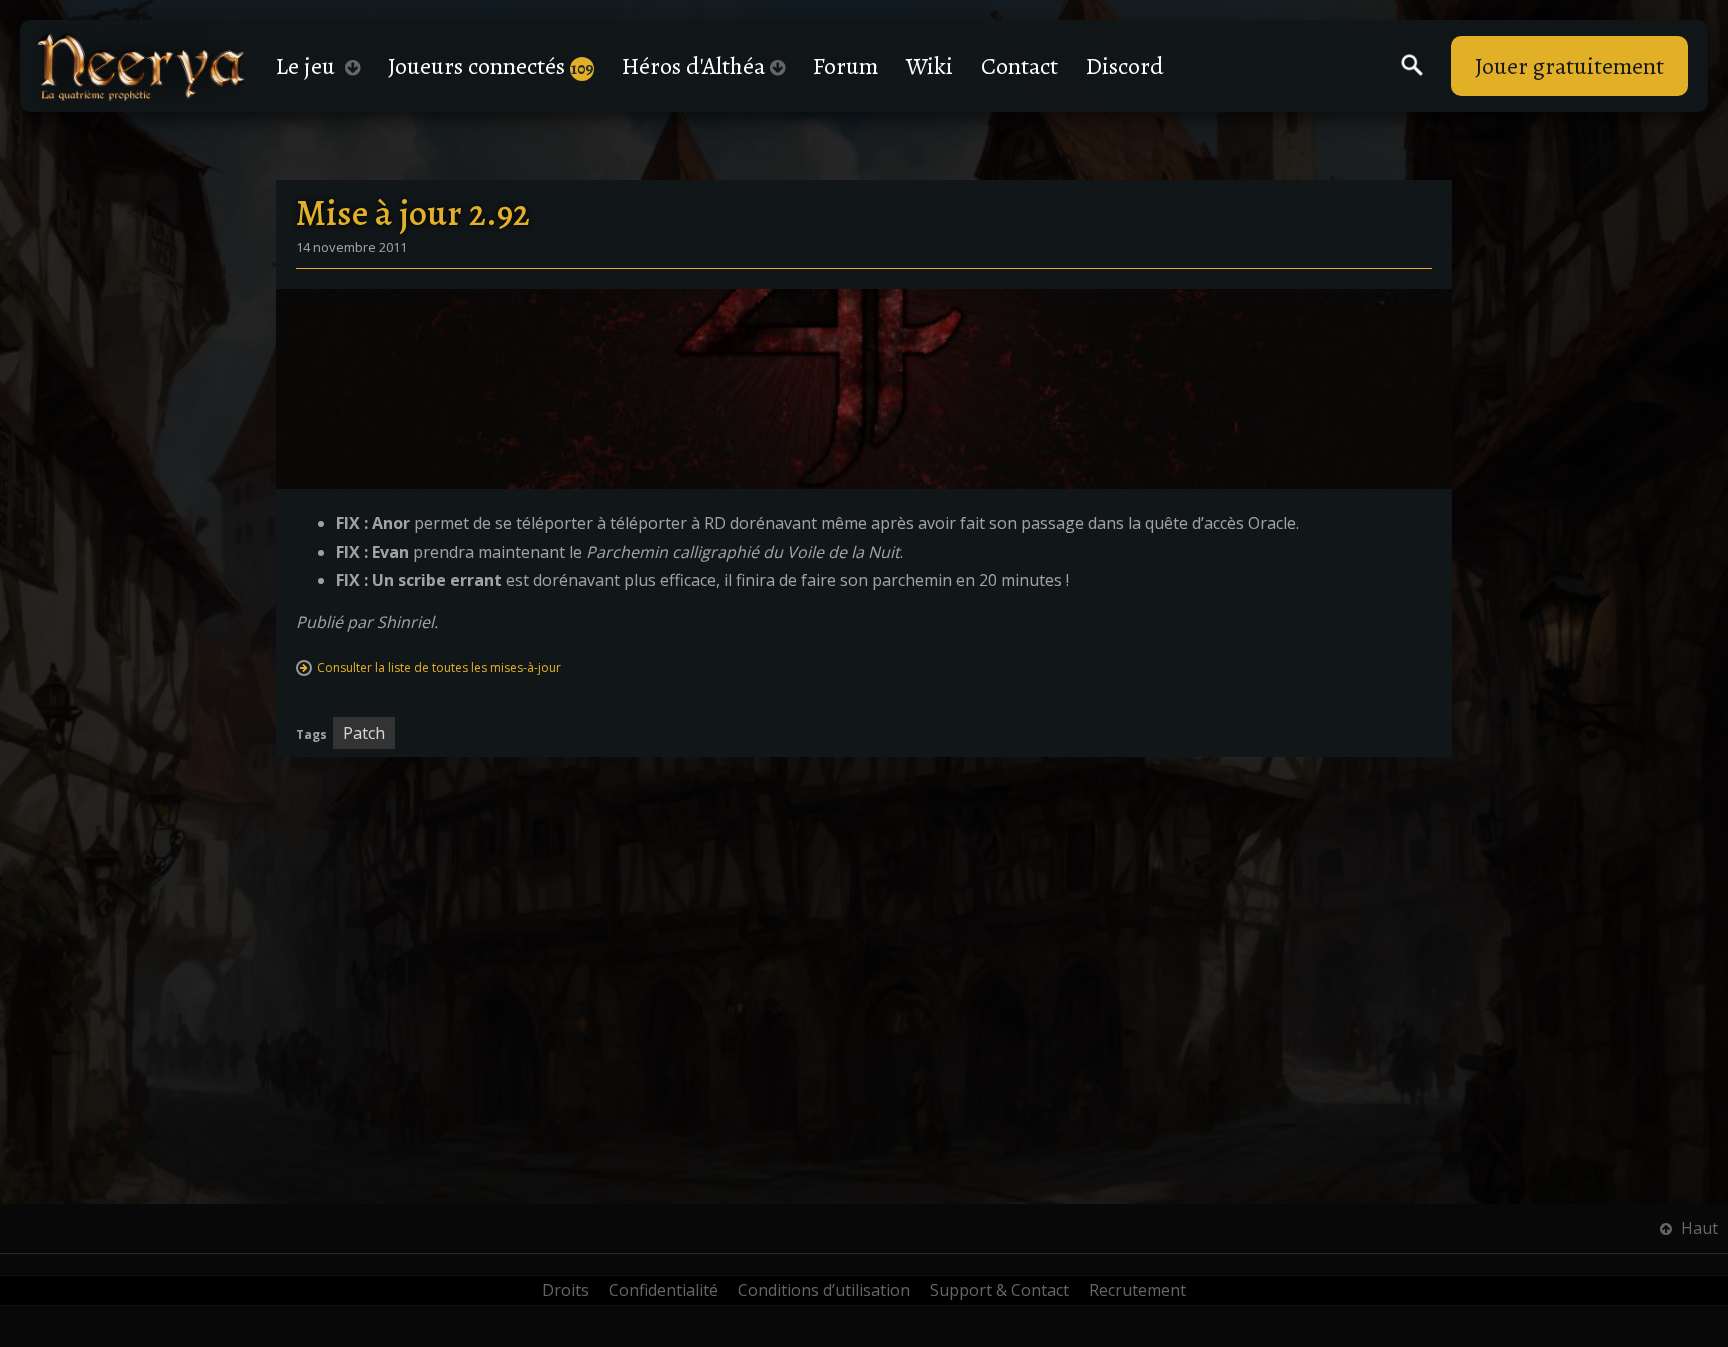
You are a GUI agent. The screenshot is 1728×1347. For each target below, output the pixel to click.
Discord (1125, 66)
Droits (565, 1290)
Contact (1019, 66)
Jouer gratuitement (1569, 66)
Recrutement (1137, 1290)
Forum (845, 66)
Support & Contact (999, 1290)
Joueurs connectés (491, 66)
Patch (364, 733)
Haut (1697, 1228)
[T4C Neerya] (141, 66)
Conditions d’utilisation (824, 1290)
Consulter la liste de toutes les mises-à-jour (439, 667)
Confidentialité (663, 1290)
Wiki (929, 66)
